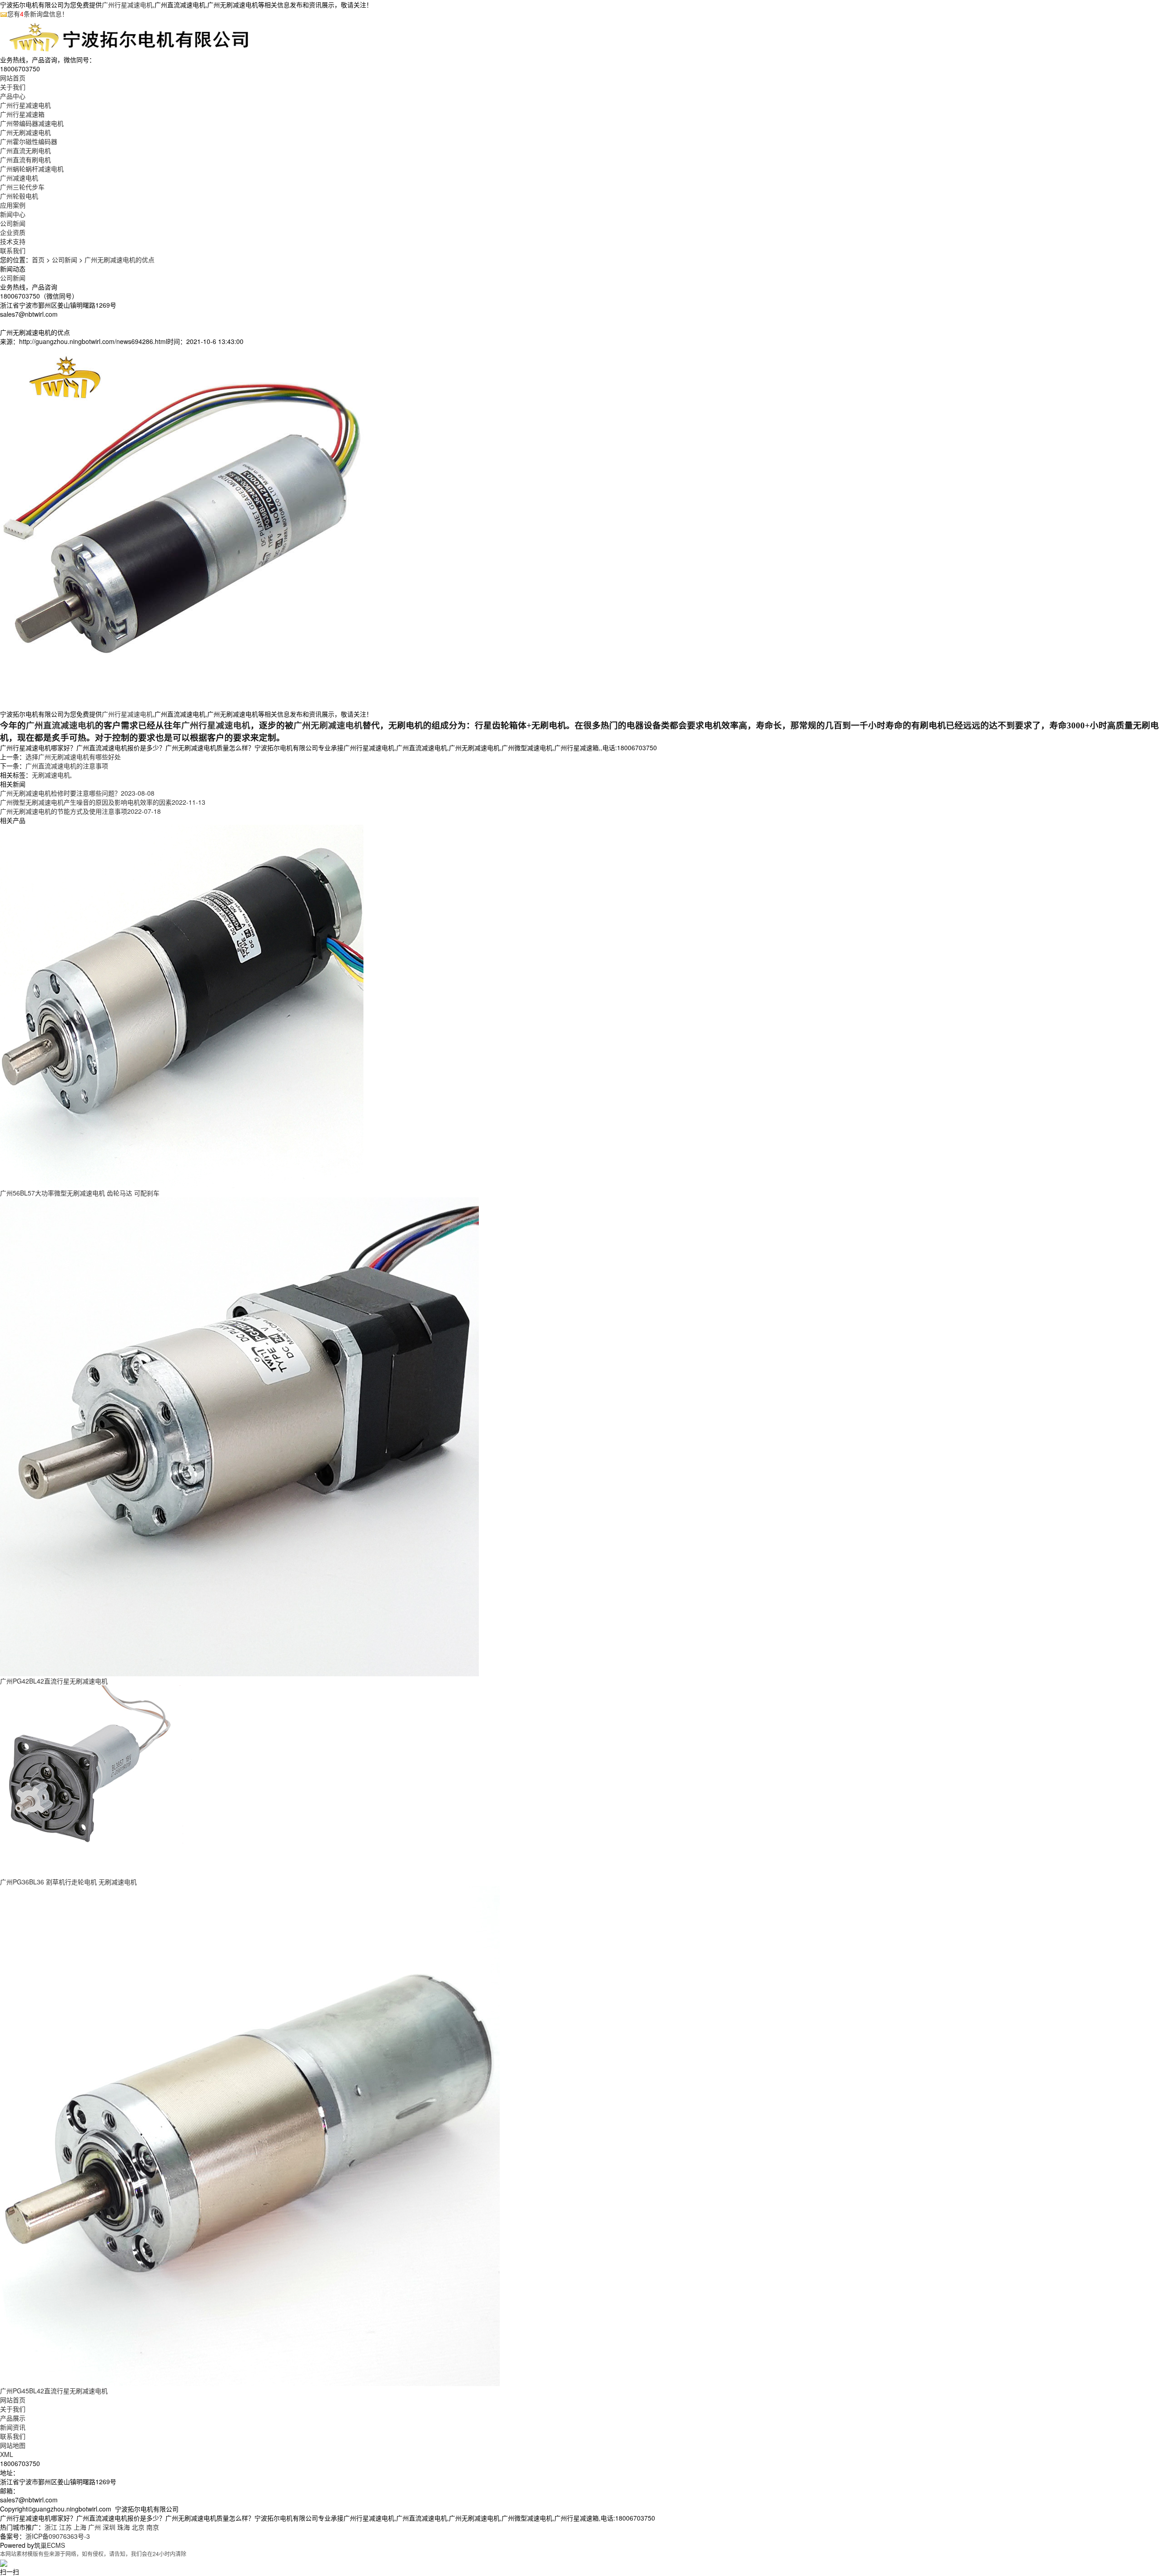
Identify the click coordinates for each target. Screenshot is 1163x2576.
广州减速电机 (19, 178)
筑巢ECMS (50, 2545)
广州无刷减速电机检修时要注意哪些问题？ (77, 793)
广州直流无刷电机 (25, 150)
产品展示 (13, 2418)
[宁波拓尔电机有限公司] (129, 36)
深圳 (109, 2527)
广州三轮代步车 (22, 187)
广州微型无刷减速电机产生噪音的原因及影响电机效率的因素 (103, 802)
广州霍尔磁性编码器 (29, 141)
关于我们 (13, 2409)
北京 (138, 2527)
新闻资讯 (13, 2427)
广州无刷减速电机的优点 (119, 259)
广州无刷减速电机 (25, 132)
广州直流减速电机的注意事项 (67, 766)
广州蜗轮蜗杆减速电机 (32, 169)
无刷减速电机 (51, 775)
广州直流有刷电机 (25, 159)
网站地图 (13, 2445)
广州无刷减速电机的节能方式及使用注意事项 (80, 811)
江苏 (65, 2527)
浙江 (51, 2527)
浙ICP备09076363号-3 (58, 2536)
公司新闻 (13, 223)
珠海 (124, 2527)
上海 (80, 2527)
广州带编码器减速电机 (32, 123)
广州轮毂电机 (19, 196)
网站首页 (13, 2400)
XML (7, 2454)
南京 (153, 2527)
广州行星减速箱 (22, 114)
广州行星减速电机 (127, 5)
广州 (94, 2527)
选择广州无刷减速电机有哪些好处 (73, 757)
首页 (38, 259)
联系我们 (13, 2436)
